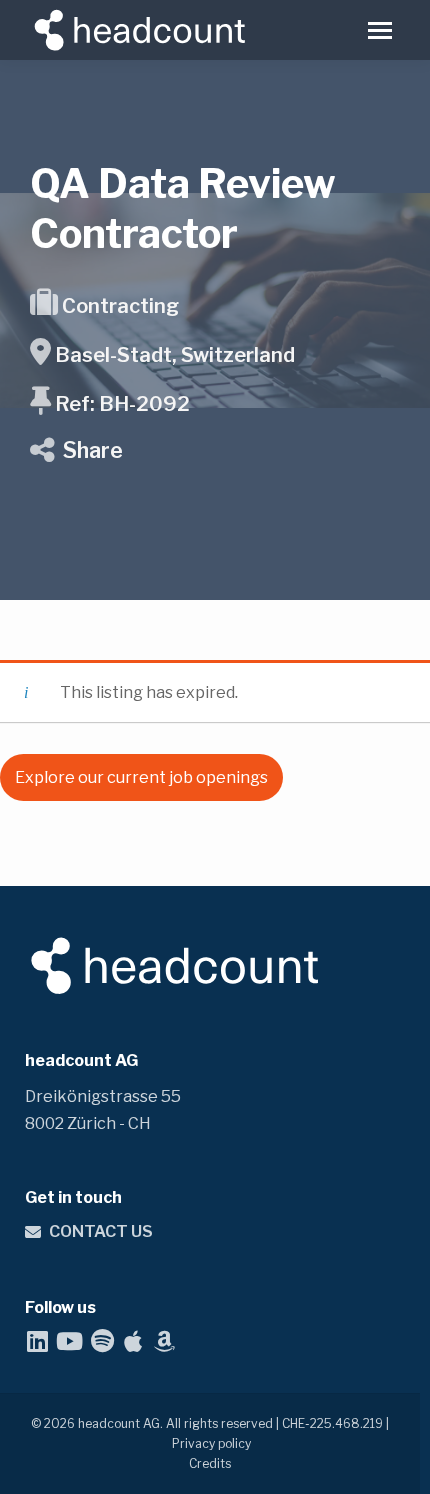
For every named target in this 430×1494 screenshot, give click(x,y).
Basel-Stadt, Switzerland (175, 355)
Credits (210, 1463)
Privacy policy (211, 1443)
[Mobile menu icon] (380, 30)
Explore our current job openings (141, 777)
